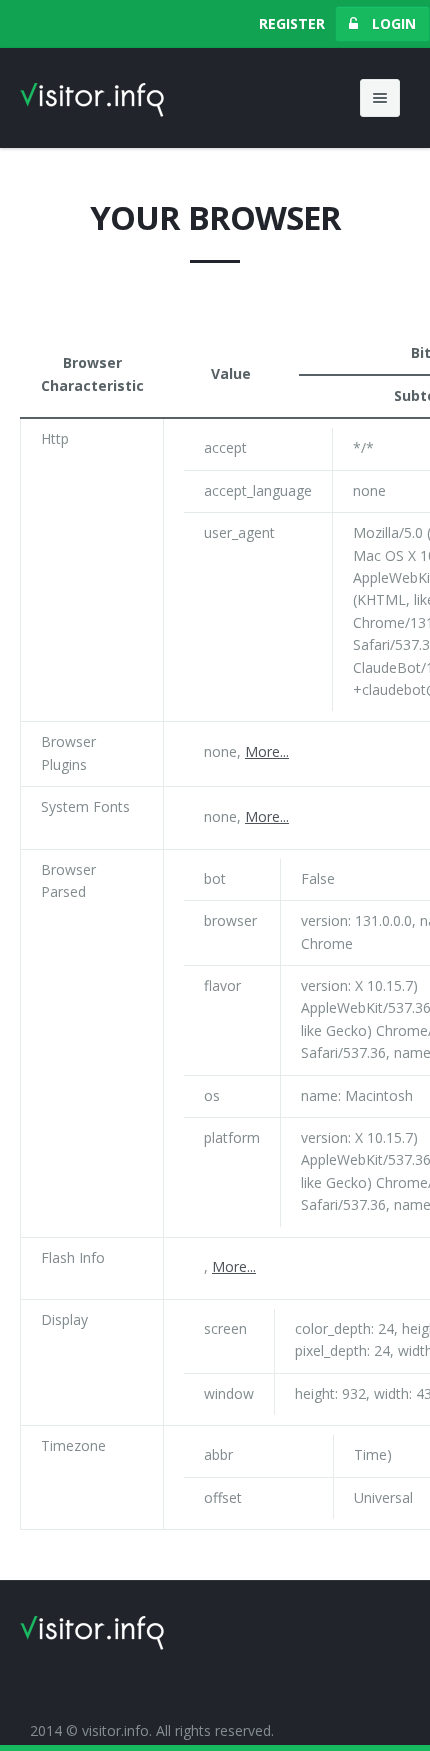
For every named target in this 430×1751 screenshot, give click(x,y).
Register (292, 23)
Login (392, 23)
